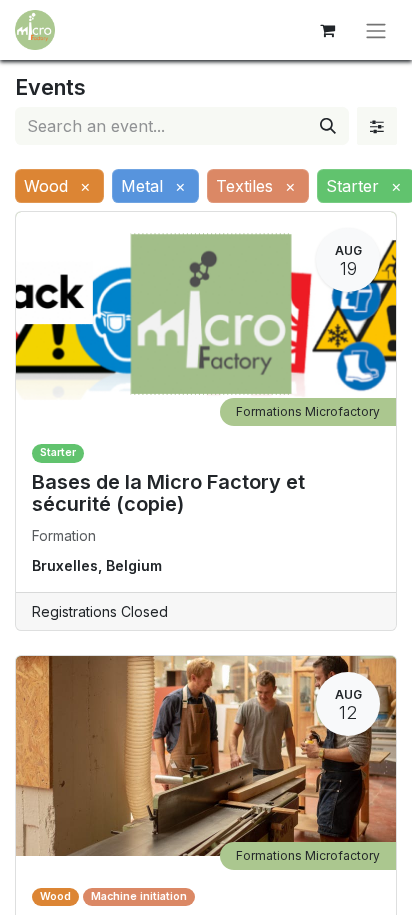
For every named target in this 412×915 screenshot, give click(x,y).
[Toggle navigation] (376, 30)
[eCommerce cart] (327, 30)
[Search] (328, 126)
